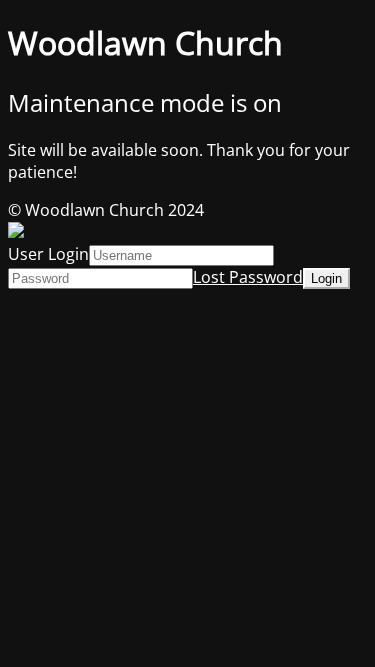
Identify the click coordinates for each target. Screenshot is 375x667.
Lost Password (248, 277)
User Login (48, 254)
